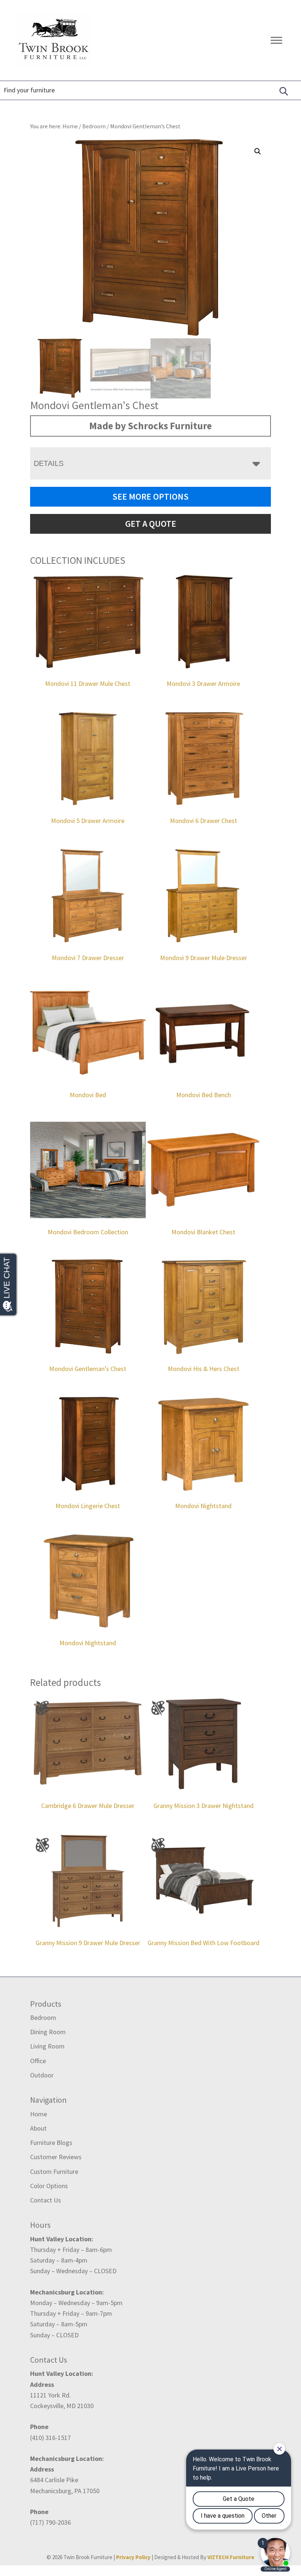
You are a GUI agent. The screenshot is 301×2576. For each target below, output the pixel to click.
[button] (258, 151)
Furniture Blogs (51, 2143)
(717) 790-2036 (50, 2522)
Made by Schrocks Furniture (150, 426)
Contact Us (46, 2200)
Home (39, 2114)
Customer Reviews (56, 2157)
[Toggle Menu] (276, 40)
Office (38, 2061)
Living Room (47, 2046)
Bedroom (94, 126)
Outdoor (42, 2075)
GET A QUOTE (151, 524)
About (38, 2128)
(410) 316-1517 (50, 2438)
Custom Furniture (54, 2171)
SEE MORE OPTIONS (150, 497)
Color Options (49, 2186)
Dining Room (48, 2032)
